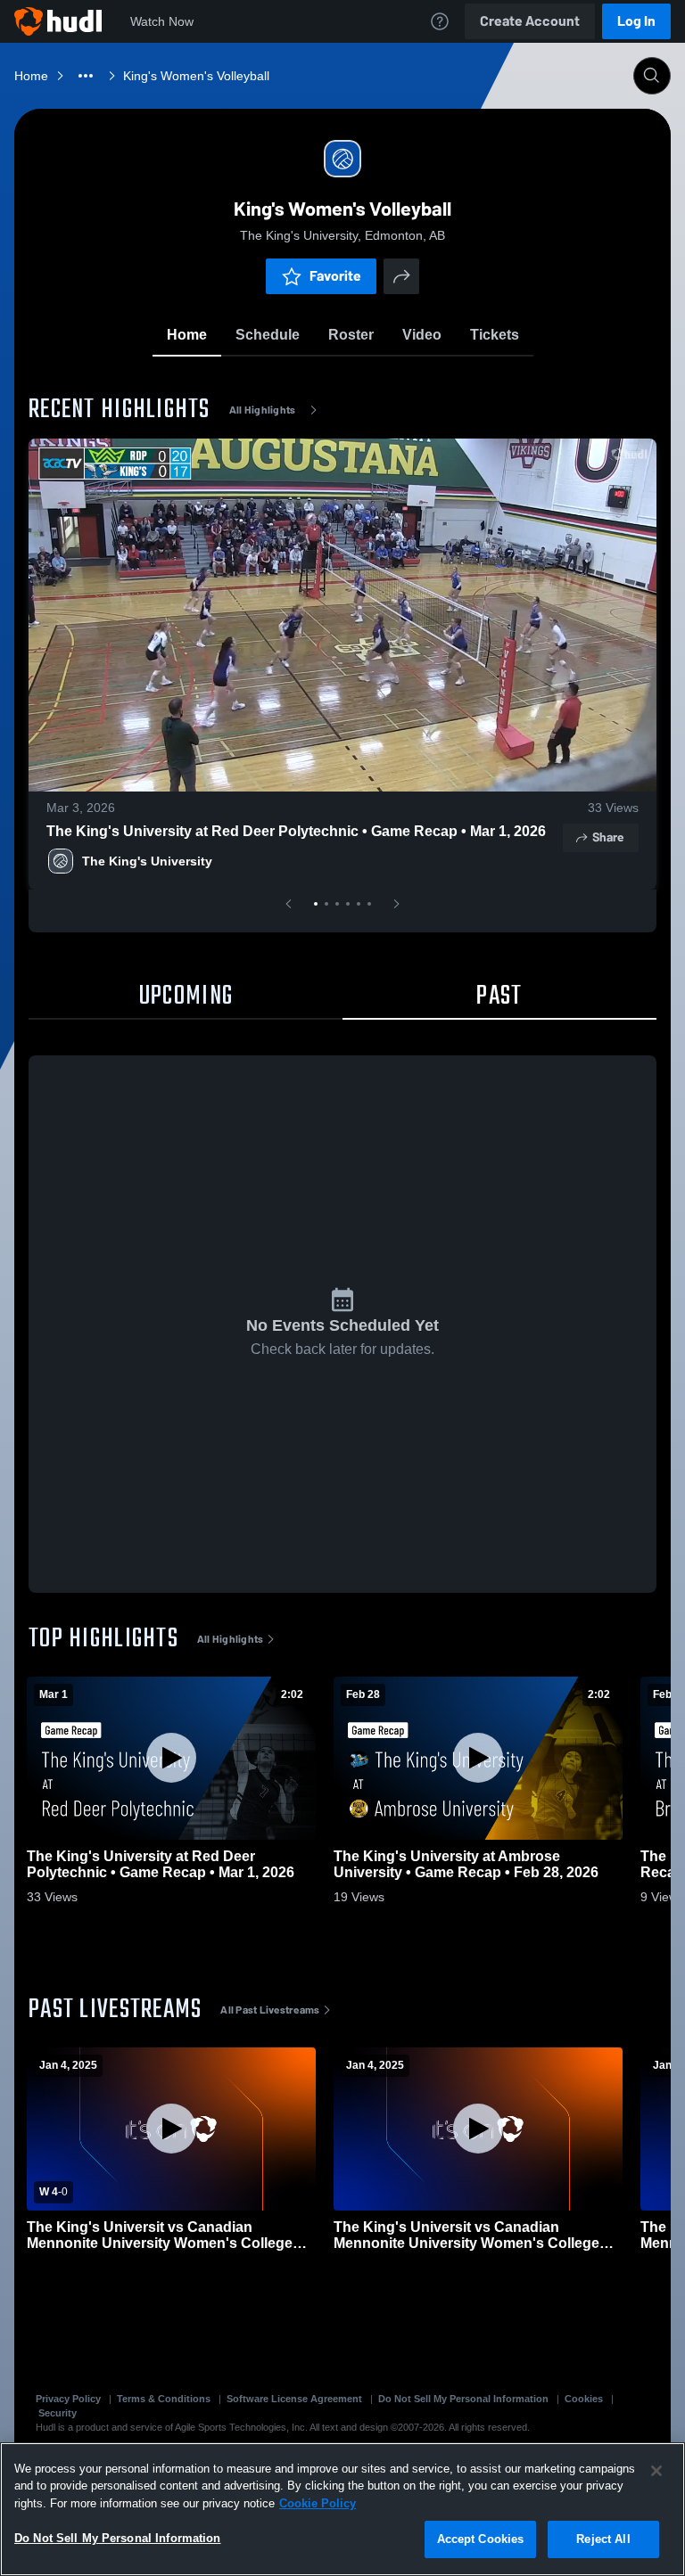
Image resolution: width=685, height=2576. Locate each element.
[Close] (656, 2471)
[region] (342, 2509)
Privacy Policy (68, 2399)
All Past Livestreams (270, 2010)
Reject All (603, 2539)
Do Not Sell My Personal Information (463, 2399)
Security (58, 2413)
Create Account (530, 21)
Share (608, 837)
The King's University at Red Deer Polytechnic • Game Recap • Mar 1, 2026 (296, 831)
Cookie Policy (318, 2503)
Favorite (335, 276)
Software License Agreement (294, 2399)
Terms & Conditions (164, 2399)
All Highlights (263, 410)
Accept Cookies (481, 2539)
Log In (636, 21)
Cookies (584, 2399)
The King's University (147, 861)
